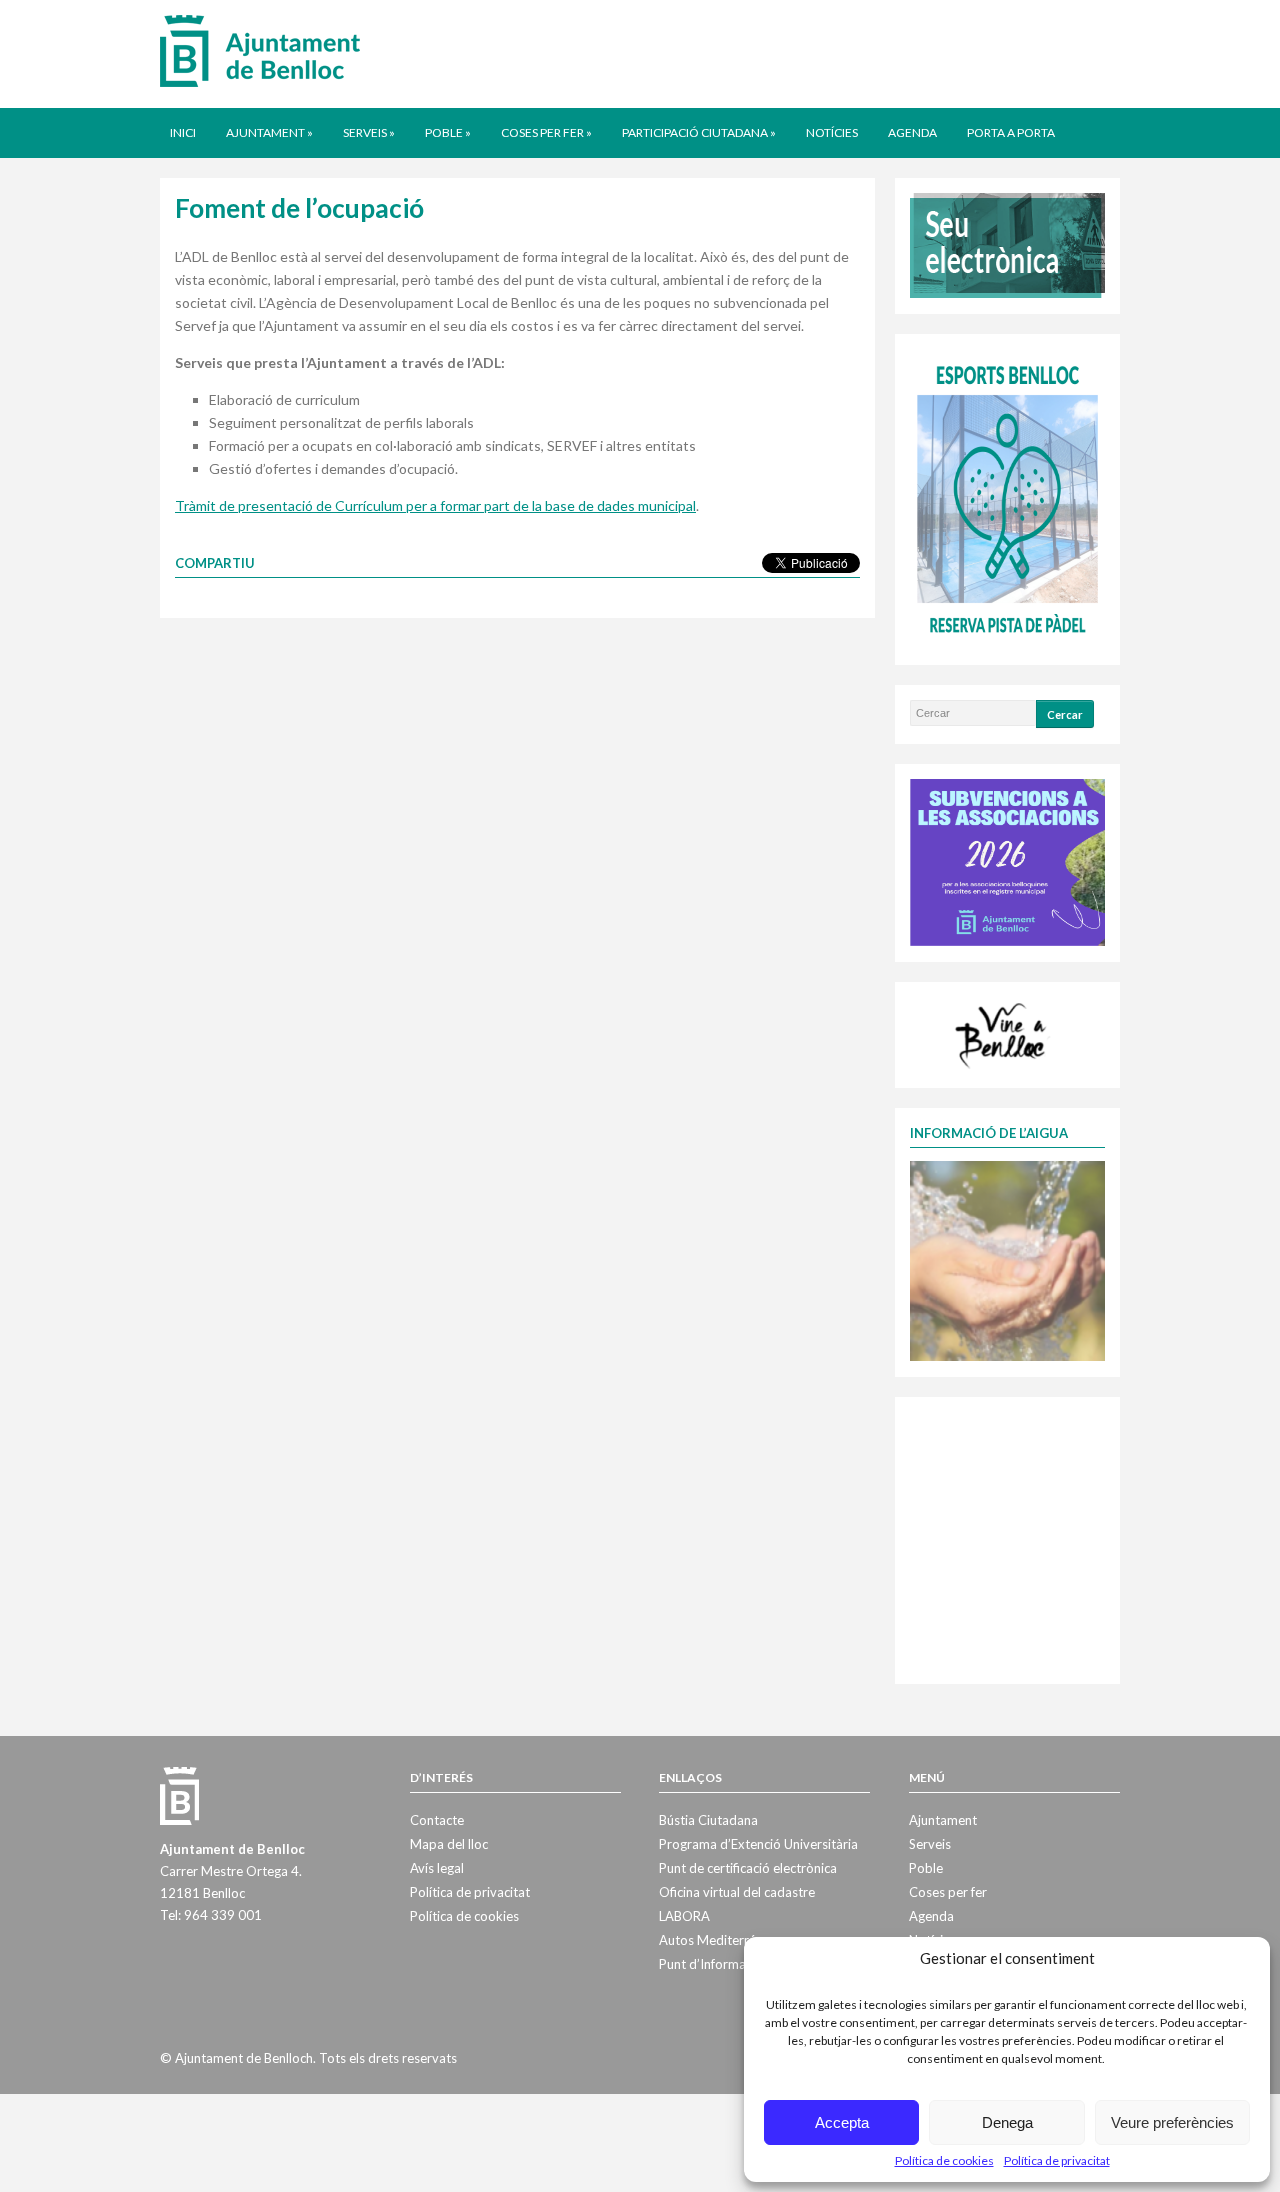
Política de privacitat (1057, 2160)
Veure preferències (1172, 2122)
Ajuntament (269, 132)
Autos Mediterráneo (718, 1940)
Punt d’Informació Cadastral (741, 1964)
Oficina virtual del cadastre (737, 1892)
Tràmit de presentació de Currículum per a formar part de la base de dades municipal (435, 505)
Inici (183, 132)
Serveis (369, 132)
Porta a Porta (1011, 132)
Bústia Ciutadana (708, 1820)
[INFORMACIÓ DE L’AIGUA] (1007, 1259)
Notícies (832, 132)
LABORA (684, 1916)
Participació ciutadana (699, 132)
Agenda (912, 132)
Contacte (437, 1820)
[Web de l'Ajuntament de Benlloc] (260, 50)
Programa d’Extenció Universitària (758, 1844)
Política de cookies (944, 2160)
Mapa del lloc (449, 1844)
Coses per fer (546, 132)
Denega (1007, 2122)
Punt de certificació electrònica (748, 1868)
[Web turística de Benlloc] (1004, 1033)
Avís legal (437, 1868)
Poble (448, 132)
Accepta (842, 2122)
